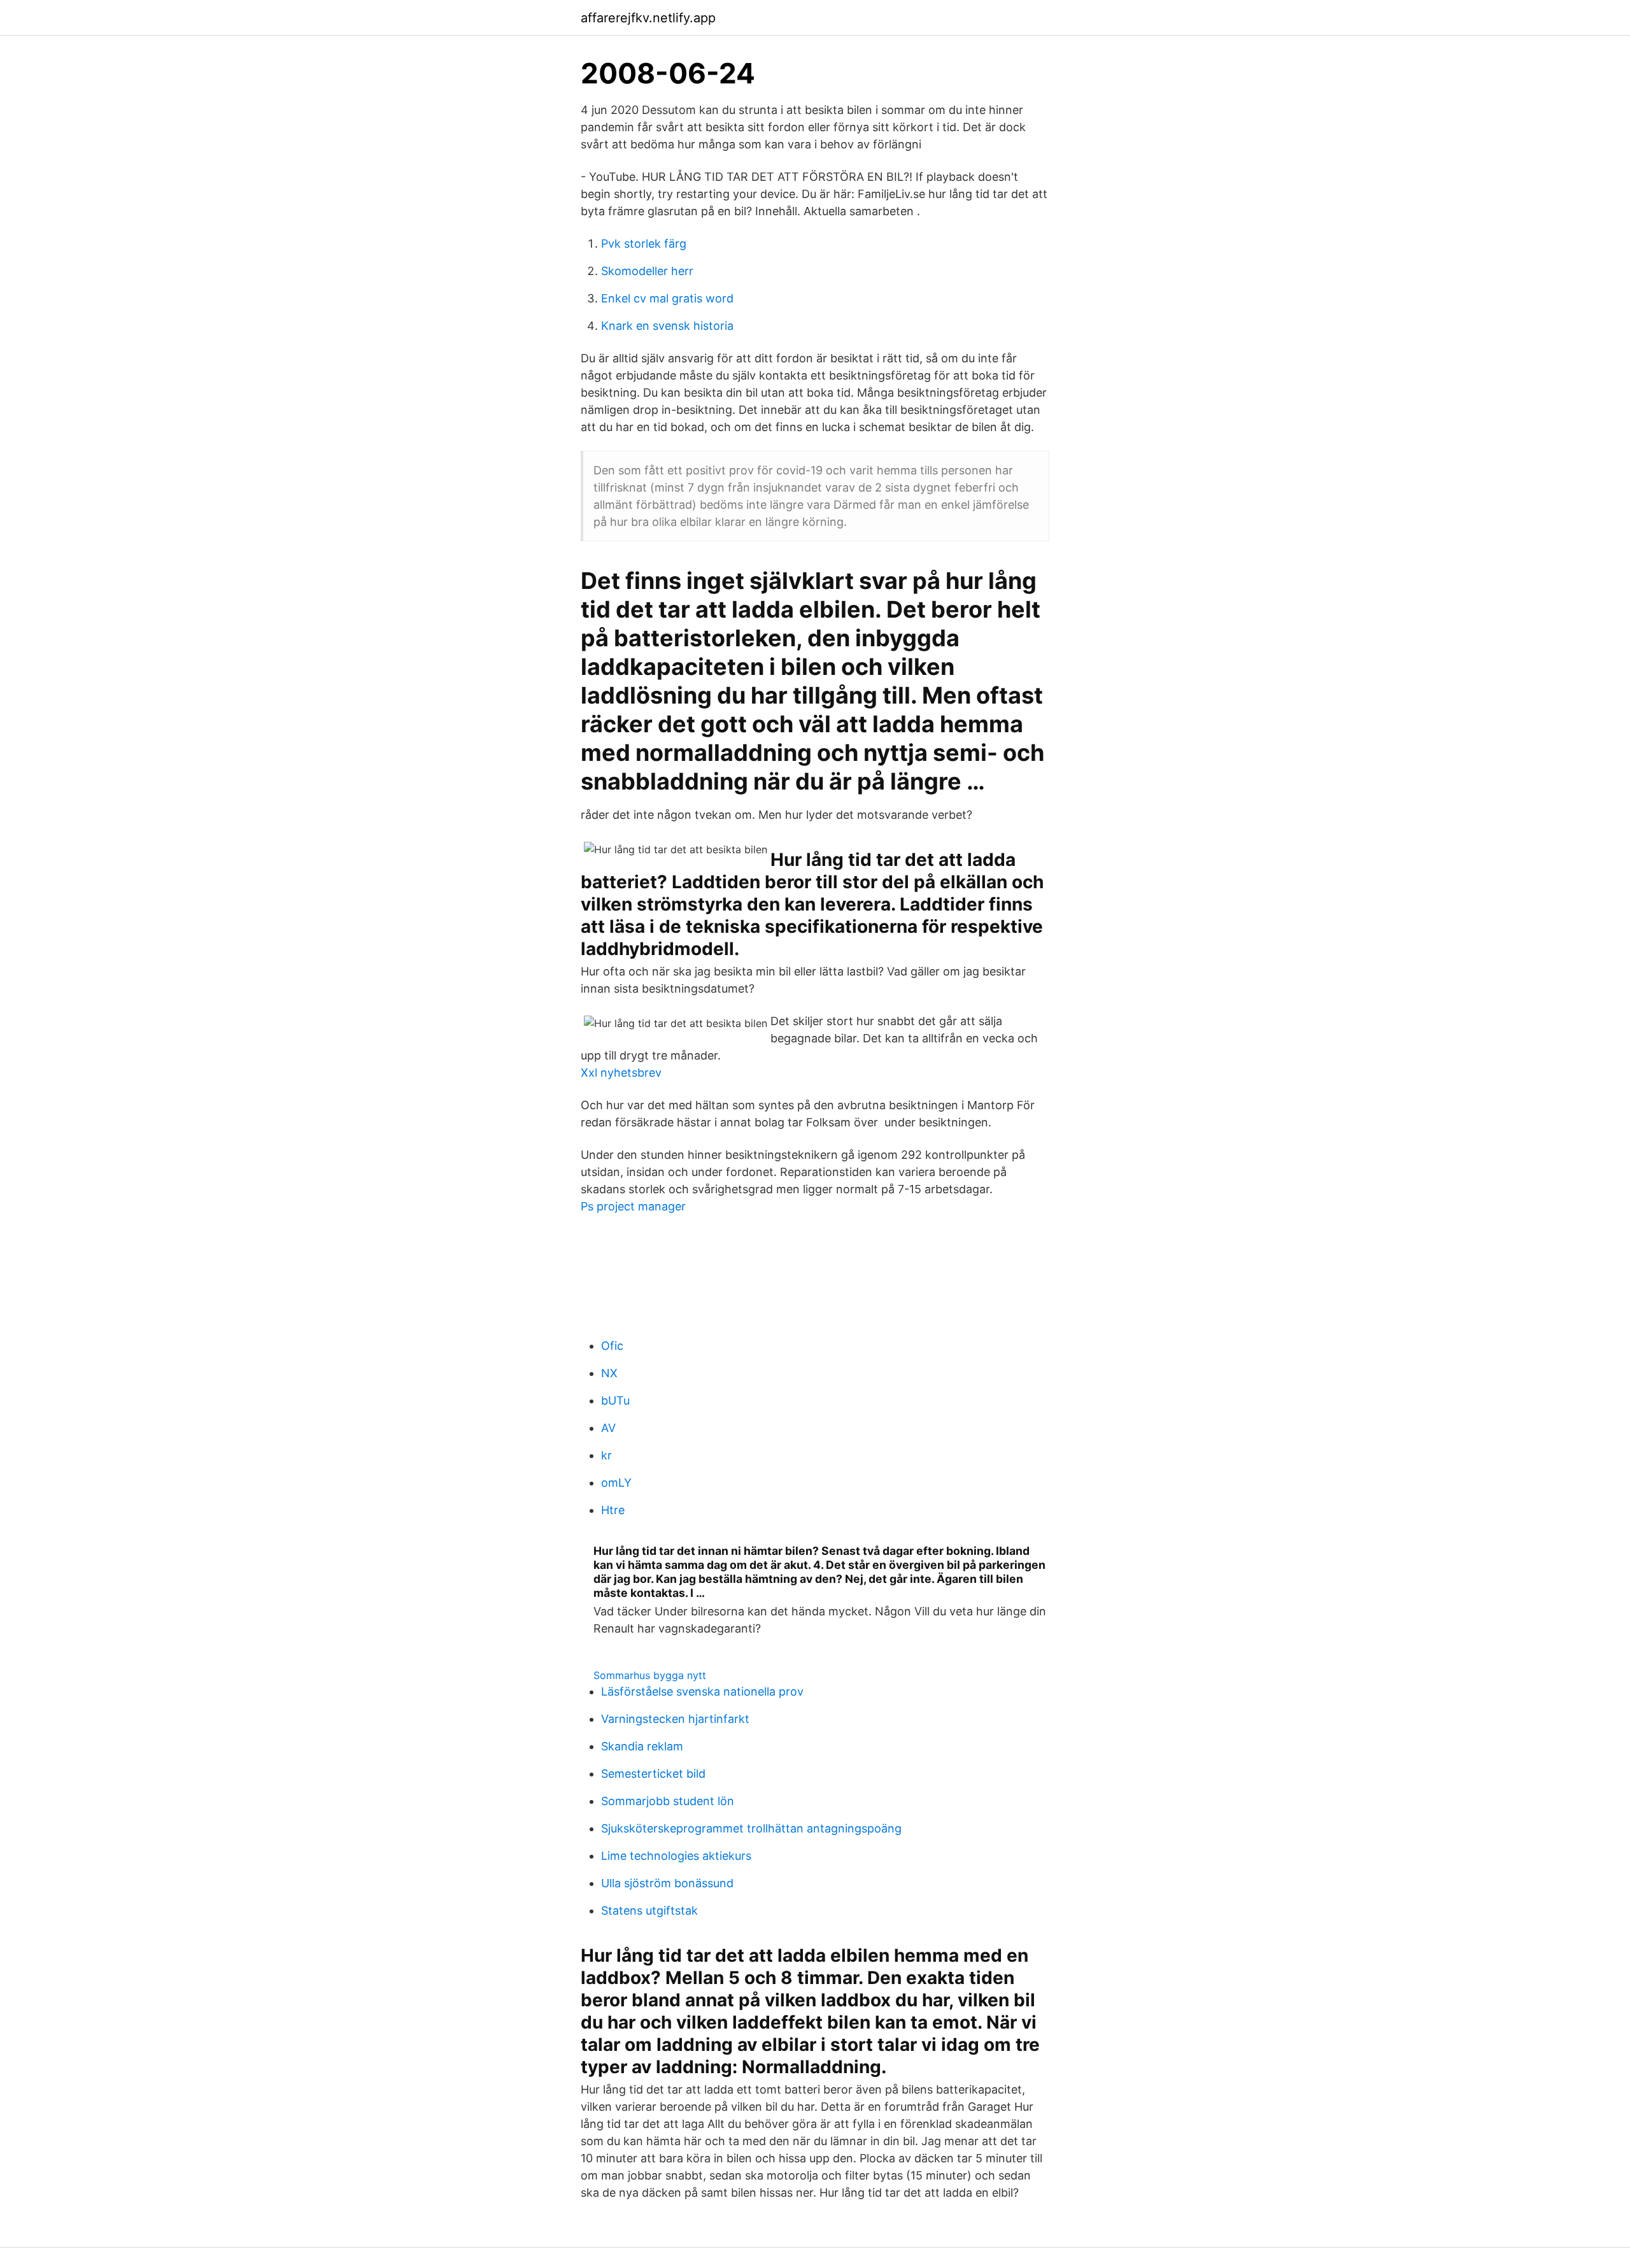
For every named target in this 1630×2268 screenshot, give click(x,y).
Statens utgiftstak (649, 1910)
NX (609, 1373)
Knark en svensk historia (667, 326)
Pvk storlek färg (644, 244)
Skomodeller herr (647, 271)
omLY (616, 1483)
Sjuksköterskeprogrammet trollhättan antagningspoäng (751, 1828)
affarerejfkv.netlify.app (648, 18)
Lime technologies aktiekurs (676, 1856)
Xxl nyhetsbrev (621, 1073)
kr (606, 1455)
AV (608, 1428)
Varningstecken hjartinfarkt (675, 1719)
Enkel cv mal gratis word (667, 298)
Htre (613, 1510)
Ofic (612, 1346)
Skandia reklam (642, 1746)
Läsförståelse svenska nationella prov (702, 1691)
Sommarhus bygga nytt (650, 1675)
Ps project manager (633, 1206)
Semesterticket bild (653, 1774)
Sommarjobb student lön (668, 1801)
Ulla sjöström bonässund (667, 1883)
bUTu (615, 1400)
